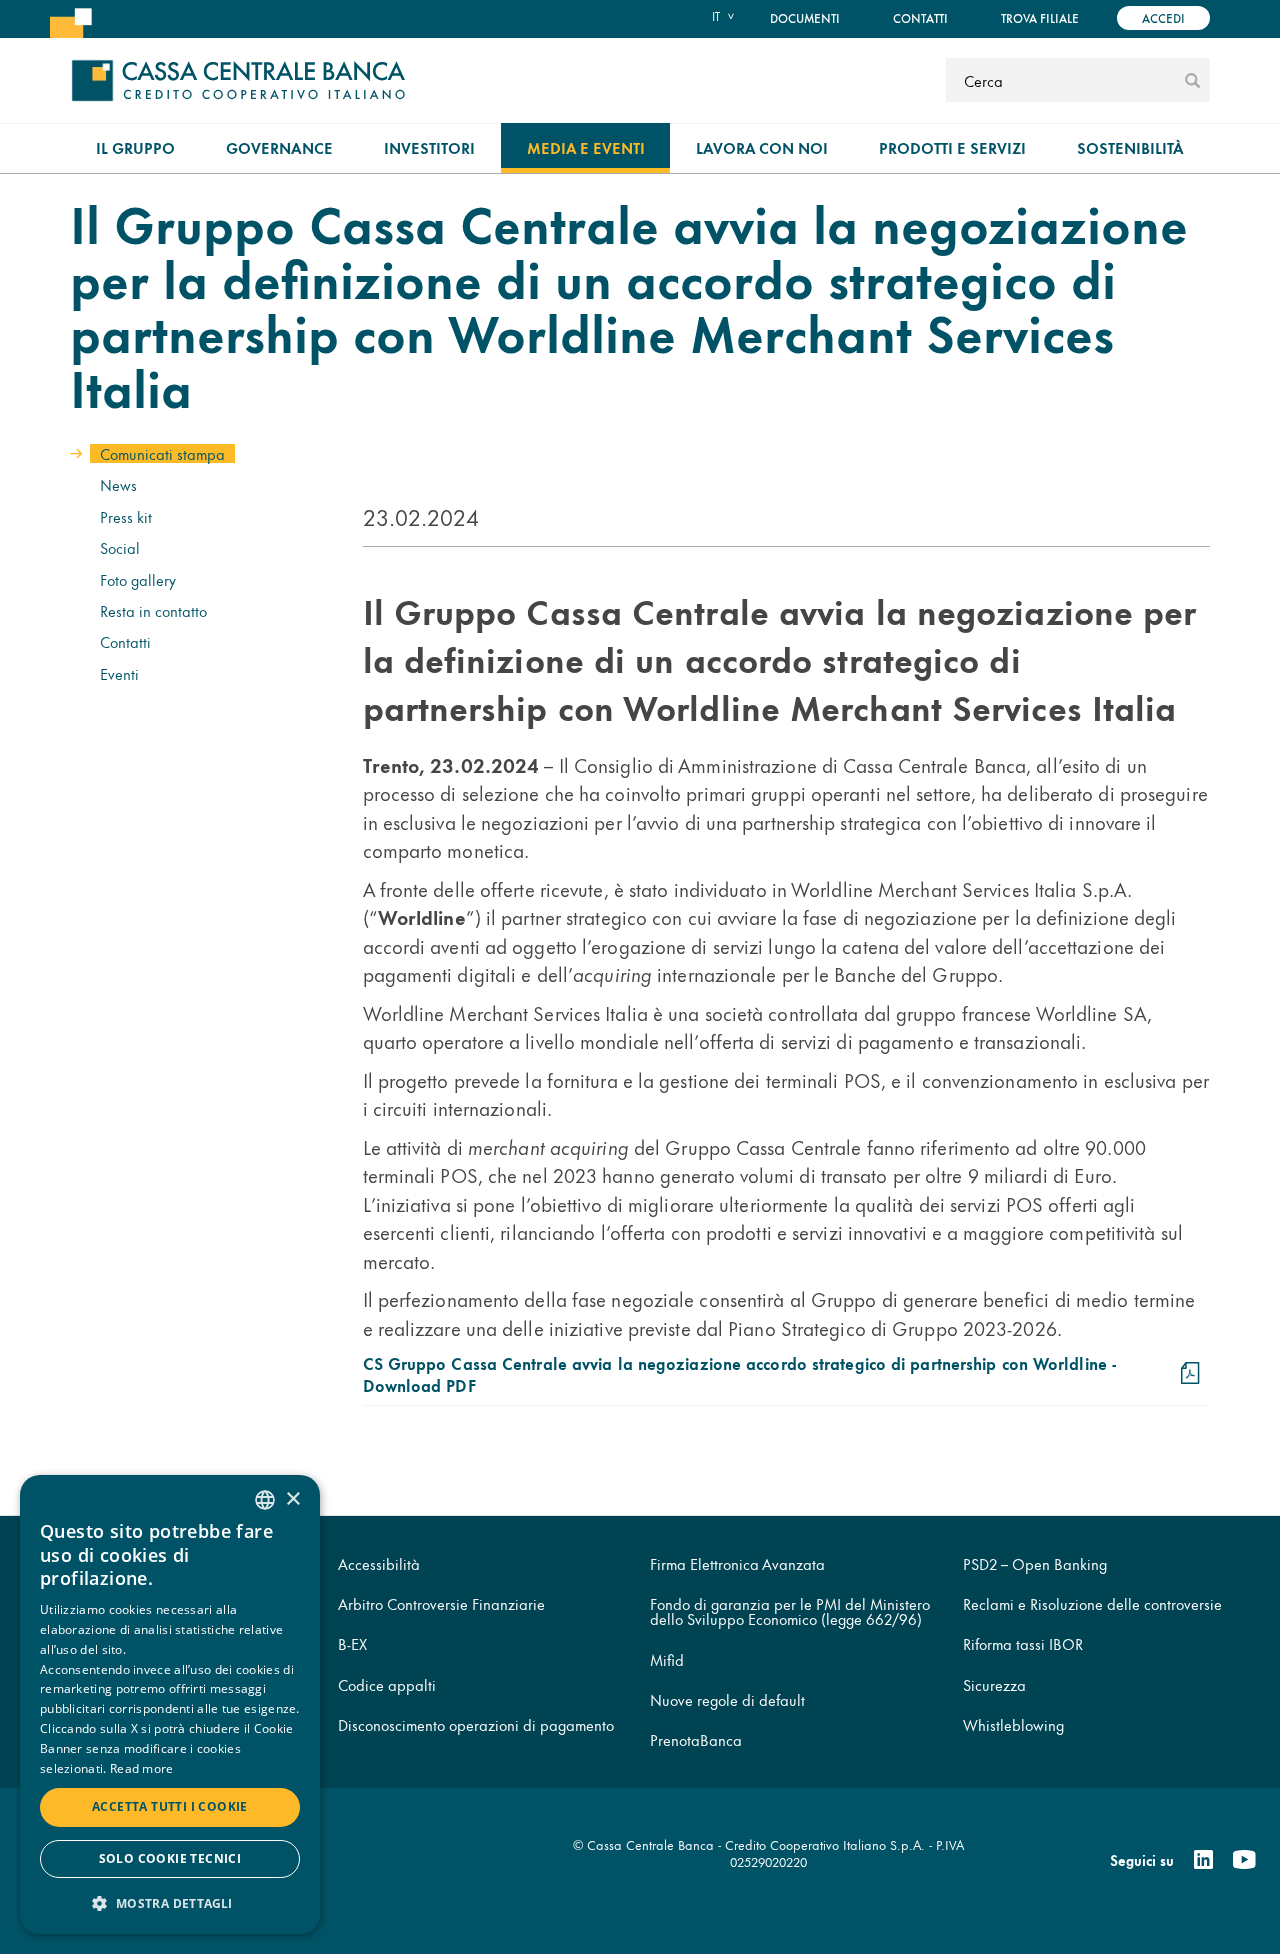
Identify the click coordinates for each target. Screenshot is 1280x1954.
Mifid (667, 1659)
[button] (170, 1902)
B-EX (352, 1643)
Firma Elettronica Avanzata (737, 1563)
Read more (142, 1768)
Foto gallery (138, 579)
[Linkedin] (1203, 1860)
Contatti (920, 17)
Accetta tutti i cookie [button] (170, 1806)
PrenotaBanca (696, 1739)
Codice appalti (387, 1684)
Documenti (805, 17)
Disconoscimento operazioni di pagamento (476, 1724)
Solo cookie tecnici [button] (170, 1858)
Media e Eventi (586, 147)
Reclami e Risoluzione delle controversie (1092, 1603)
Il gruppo (135, 147)
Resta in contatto (153, 610)
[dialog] (170, 1704)
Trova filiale (1040, 17)
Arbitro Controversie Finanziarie (441, 1603)
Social (120, 547)
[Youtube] (1244, 1860)
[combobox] (265, 1500)
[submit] (1192, 80)
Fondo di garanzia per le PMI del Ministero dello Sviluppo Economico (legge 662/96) (790, 1611)
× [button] (292, 1499)
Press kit (126, 516)
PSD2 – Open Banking (1035, 1563)
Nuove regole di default (727, 1699)
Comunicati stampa (162, 453)
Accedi (1163, 17)
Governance (279, 147)
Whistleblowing (1013, 1724)
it (716, 16)
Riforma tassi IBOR (1023, 1643)
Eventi (119, 673)
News (118, 484)
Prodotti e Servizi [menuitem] (952, 147)
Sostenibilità (1130, 147)
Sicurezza (994, 1684)
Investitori (429, 147)
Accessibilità (379, 1563)
